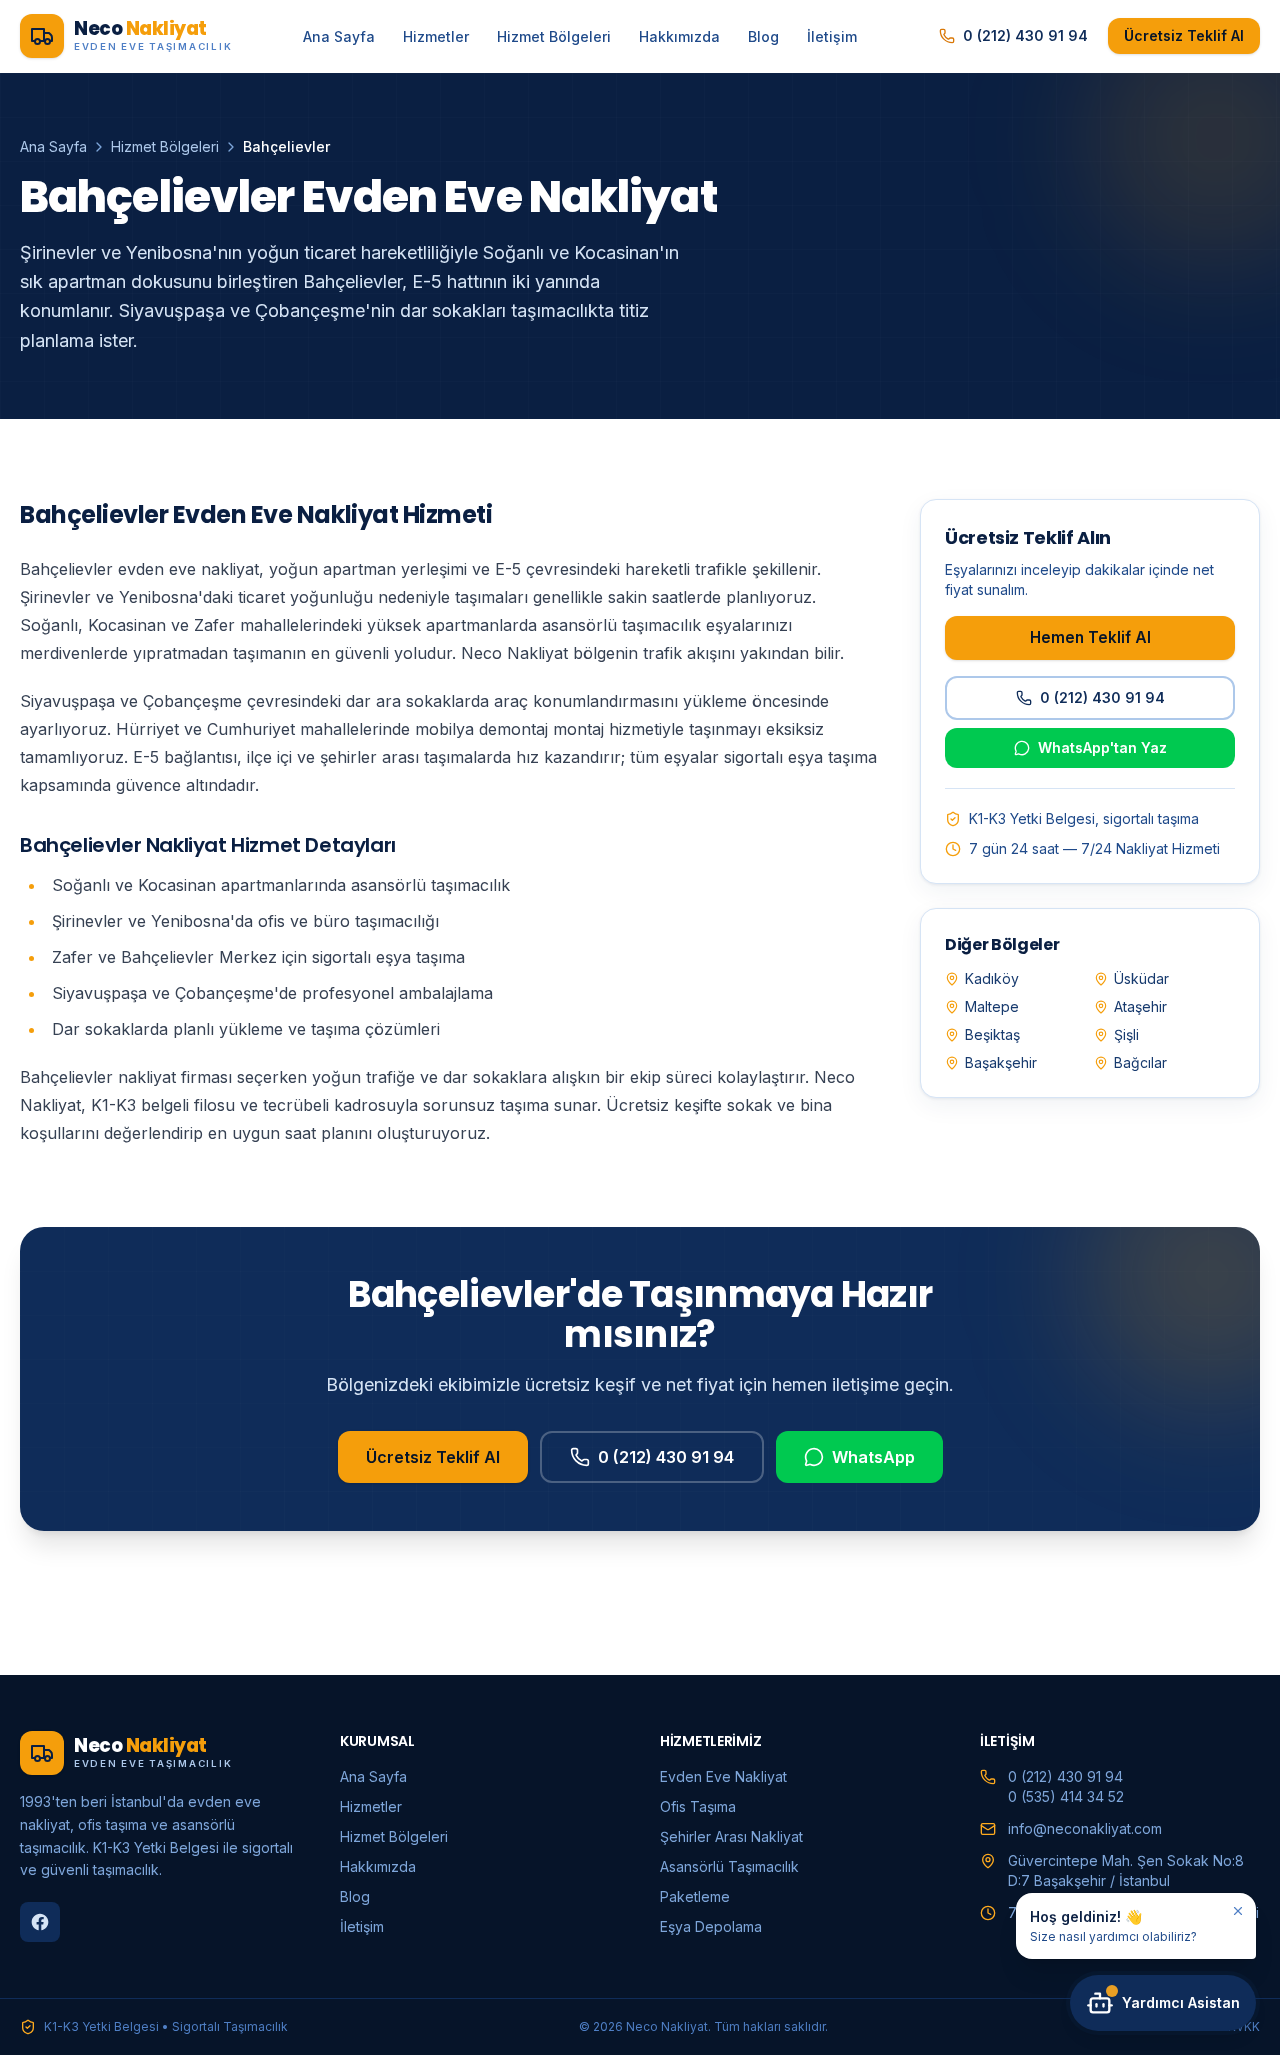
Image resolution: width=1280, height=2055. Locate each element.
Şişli (1126, 1034)
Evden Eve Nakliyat (723, 1776)
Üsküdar (1141, 978)
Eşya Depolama (711, 1926)
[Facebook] (40, 1922)
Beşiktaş (992, 1034)
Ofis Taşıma (698, 1806)
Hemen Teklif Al (1090, 636)
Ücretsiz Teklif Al (1184, 35)
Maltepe (992, 1006)
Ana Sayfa (339, 36)
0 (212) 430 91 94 (1025, 35)
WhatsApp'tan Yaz (1102, 747)
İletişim (832, 36)
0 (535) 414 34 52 (1066, 1796)
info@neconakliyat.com (1085, 1828)
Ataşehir (1140, 1006)
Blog (763, 36)
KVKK (1244, 2026)
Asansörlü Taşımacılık (729, 1866)
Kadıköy (992, 978)
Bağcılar (1140, 1062)
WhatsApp (873, 1457)
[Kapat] (1238, 1911)
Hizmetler (436, 36)
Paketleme (695, 1896)
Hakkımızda (679, 36)
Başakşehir (1001, 1062)
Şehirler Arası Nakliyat (731, 1836)
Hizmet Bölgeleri (554, 36)
